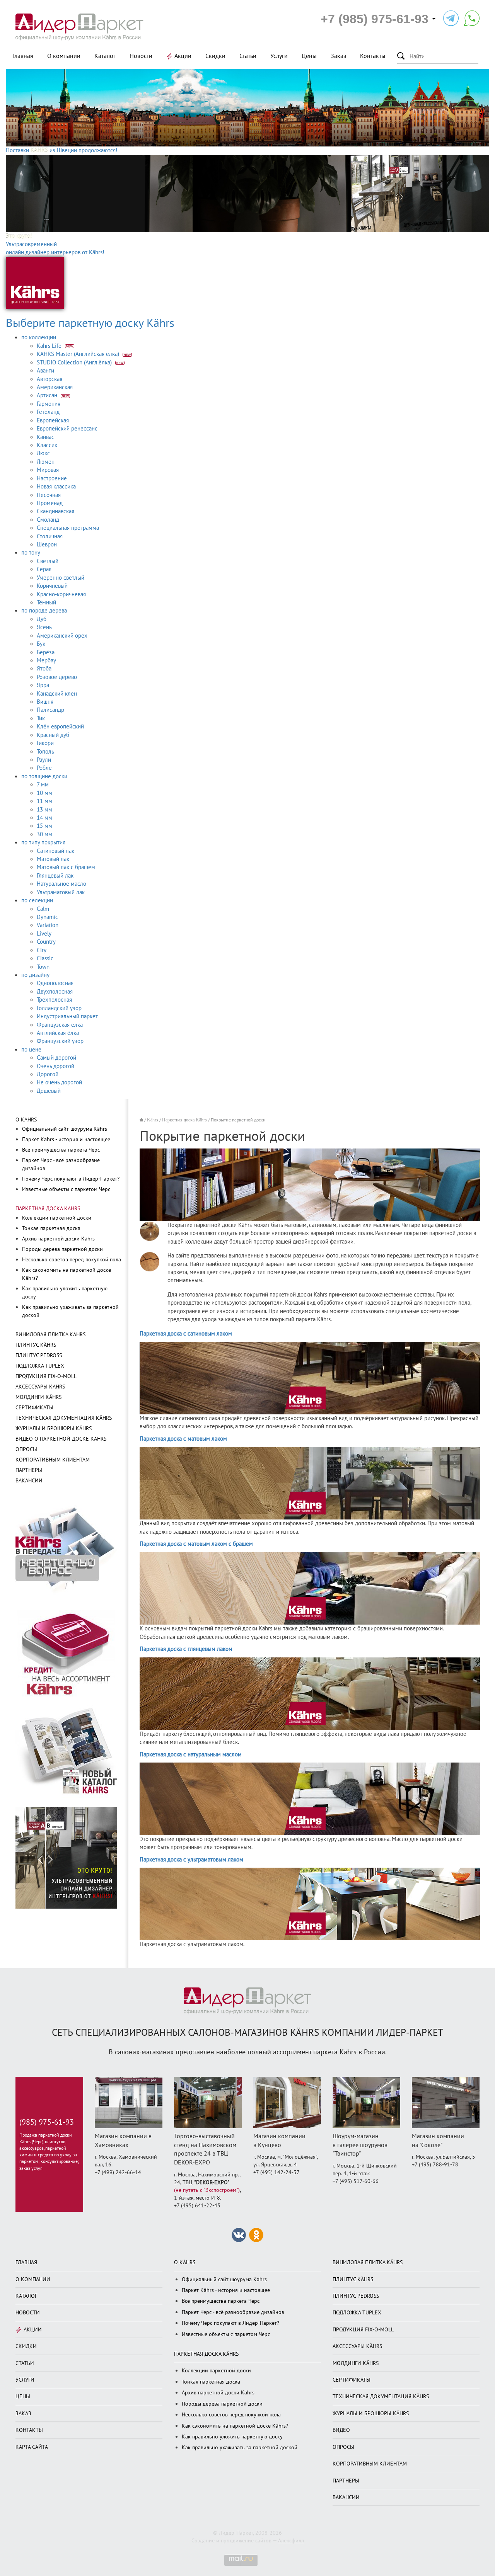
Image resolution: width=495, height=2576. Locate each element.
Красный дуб (53, 735)
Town (43, 967)
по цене (31, 1050)
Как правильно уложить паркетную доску (232, 2437)
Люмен (46, 462)
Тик (41, 718)
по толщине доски (44, 776)
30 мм (44, 834)
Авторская (49, 379)
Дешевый (49, 1091)
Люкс (43, 453)
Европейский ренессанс (67, 429)
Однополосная (55, 983)
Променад (50, 503)
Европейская (53, 420)
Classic (45, 958)
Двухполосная (55, 992)
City (42, 950)
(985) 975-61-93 (47, 2122)
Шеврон (47, 544)
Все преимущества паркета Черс (61, 1150)
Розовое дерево (57, 677)
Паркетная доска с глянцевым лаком (186, 1649)
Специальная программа (68, 528)
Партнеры (29, 1470)
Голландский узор (59, 1008)
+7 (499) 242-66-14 (118, 2172)
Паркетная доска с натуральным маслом (191, 1754)
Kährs (153, 1120)
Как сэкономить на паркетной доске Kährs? (235, 2426)
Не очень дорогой (59, 1082)
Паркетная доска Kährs (48, 1209)
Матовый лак (53, 859)
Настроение (52, 478)
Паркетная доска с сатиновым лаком (186, 1334)
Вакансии (29, 1481)
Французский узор (60, 1041)
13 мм (44, 810)
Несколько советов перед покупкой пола (72, 1260)
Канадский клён (57, 694)
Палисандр (50, 710)
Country (46, 942)
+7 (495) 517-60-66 (356, 2181)
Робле (44, 768)
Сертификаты (34, 1408)
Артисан (48, 395)
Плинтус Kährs (36, 1345)
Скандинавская (55, 511)
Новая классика (56, 487)
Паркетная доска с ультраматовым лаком (191, 1860)
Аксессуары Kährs (40, 1387)
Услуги (279, 56)
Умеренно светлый (61, 578)
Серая (44, 569)
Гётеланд (48, 412)
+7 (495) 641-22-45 (197, 2206)
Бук (41, 644)
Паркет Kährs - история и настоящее (66, 1139)
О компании (64, 56)
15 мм (44, 826)
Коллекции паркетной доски (57, 1218)
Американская (55, 387)
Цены (309, 56)
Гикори (45, 743)
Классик (47, 445)
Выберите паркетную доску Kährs (90, 323)
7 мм (43, 784)
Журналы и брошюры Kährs (54, 1428)
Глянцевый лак (55, 876)
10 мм (44, 793)
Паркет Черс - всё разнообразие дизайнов (233, 2312)
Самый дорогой (56, 1058)
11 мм (44, 801)
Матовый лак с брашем (66, 867)
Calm (43, 909)
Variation (48, 925)
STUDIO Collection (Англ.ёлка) (75, 362)
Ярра (43, 685)
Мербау (46, 660)
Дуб (42, 619)
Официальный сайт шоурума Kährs (65, 1129)
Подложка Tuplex (40, 1366)
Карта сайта (32, 2447)
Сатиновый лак (55, 851)
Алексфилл (291, 2541)
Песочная (49, 495)
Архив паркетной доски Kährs (58, 1239)
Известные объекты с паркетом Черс (66, 1189)
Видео (341, 2430)
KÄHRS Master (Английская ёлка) (79, 354)
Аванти (45, 371)
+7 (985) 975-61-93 (375, 19)
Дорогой (48, 1074)
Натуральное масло (61, 884)
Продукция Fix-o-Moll (46, 1376)
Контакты (373, 56)
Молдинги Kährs (38, 1397)
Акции (183, 56)
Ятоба (44, 669)
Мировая (48, 470)
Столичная (50, 536)
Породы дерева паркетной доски (62, 1249)
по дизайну (35, 975)
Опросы (26, 1449)
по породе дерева (44, 611)
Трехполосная (54, 1000)
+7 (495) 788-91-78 (435, 2165)
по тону (31, 553)
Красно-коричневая (61, 594)
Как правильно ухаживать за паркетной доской (240, 2448)
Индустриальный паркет (67, 1016)
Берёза (46, 652)
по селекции (37, 900)
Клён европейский (60, 727)
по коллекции (39, 337)
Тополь (45, 752)
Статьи (248, 56)
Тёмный (46, 602)
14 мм (44, 818)
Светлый (48, 561)
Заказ (338, 56)
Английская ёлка (58, 1033)
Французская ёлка (60, 1025)
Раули (44, 760)
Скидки (215, 56)
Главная (23, 56)
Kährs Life (50, 346)
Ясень (44, 627)
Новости (141, 56)
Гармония (49, 404)
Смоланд (48, 520)
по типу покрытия (43, 842)
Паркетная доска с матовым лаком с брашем (196, 1544)
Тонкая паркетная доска (51, 1228)
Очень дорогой (55, 1066)
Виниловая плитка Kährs (50, 1335)
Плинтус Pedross (39, 1355)
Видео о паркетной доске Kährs (61, 1439)
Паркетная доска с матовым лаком (183, 1439)
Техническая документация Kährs (64, 1418)
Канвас (45, 437)
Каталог (105, 56)
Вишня (45, 702)
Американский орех (62, 636)
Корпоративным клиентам (53, 1460)
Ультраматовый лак (61, 892)
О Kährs (26, 1120)
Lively (44, 934)
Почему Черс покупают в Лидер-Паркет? (71, 1179)
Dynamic (47, 917)
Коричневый (52, 586)
